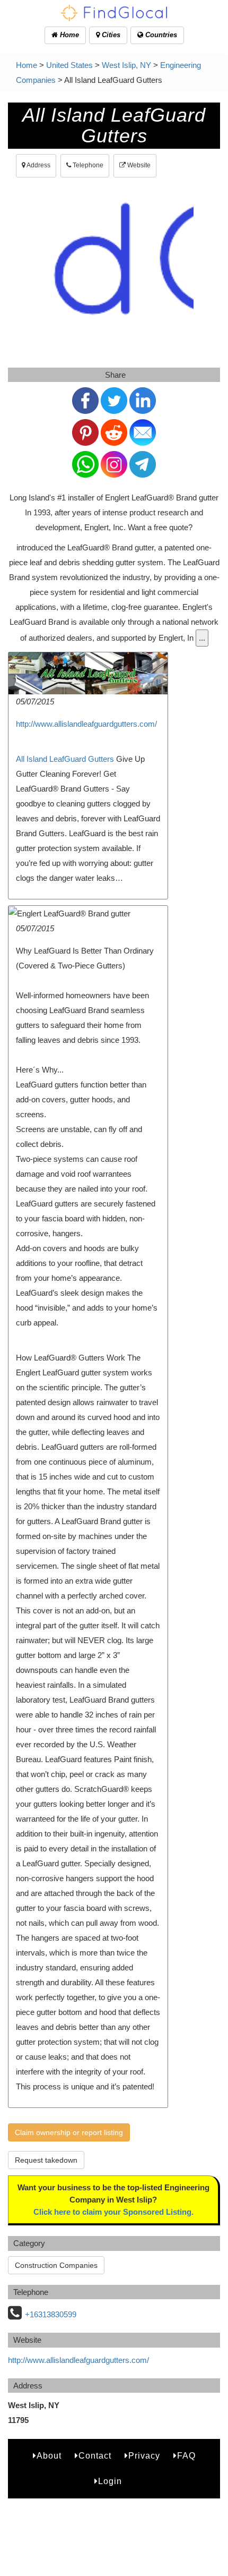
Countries (160, 35)
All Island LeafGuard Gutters (65, 759)
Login (110, 2481)
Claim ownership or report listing (69, 2132)
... (202, 638)
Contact (95, 2456)
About (49, 2456)
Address (38, 165)
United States (69, 65)
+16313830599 (51, 2314)
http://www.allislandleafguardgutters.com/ (86, 724)
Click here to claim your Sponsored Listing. (113, 2212)
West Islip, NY (126, 65)
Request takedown (46, 2160)
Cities (110, 35)
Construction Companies (56, 2265)
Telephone (87, 165)
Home (68, 35)
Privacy (144, 2456)
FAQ (186, 2456)
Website (138, 165)
